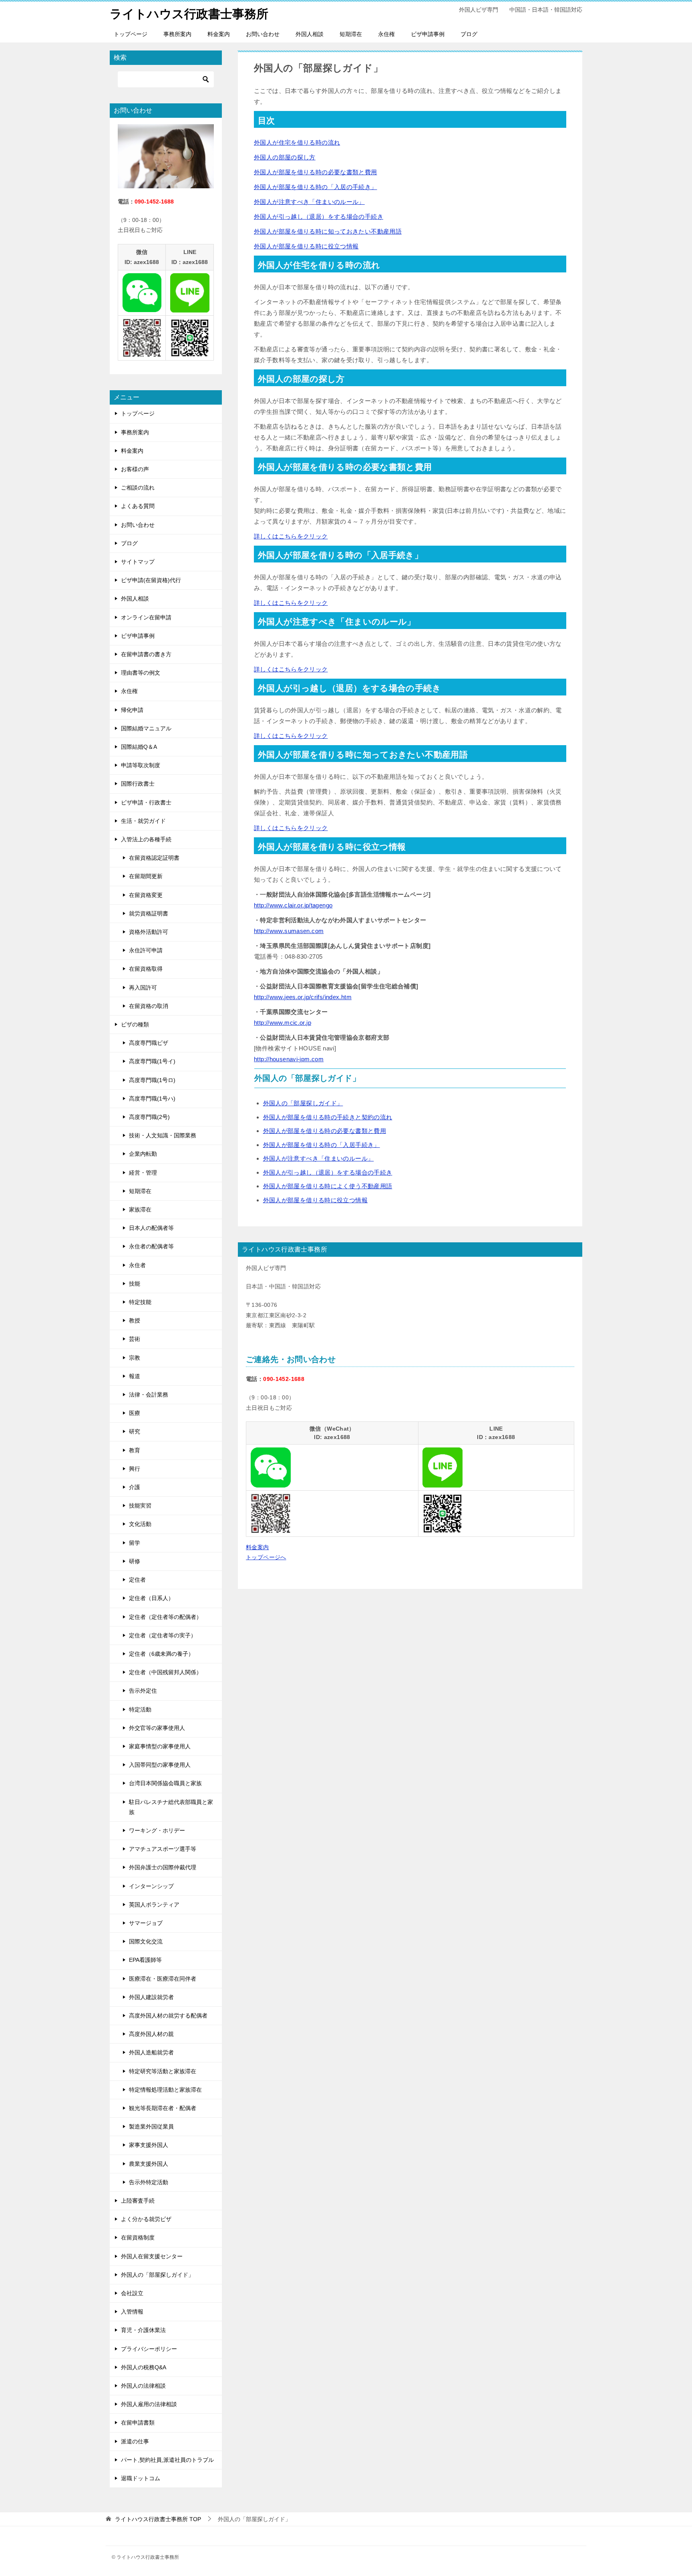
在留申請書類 (138, 2423)
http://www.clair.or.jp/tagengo (293, 905)
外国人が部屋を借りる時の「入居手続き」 (322, 1145)
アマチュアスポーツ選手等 (163, 1849)
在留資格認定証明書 (154, 858)
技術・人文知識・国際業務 (163, 1135)
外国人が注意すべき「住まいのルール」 (309, 202)
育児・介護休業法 (143, 2330)
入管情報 (132, 2312)
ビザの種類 (135, 1024)
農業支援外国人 (149, 2164)
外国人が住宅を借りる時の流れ (297, 142)
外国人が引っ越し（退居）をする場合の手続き (319, 217)
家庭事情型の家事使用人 (160, 1746)
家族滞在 (140, 1209)
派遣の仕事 (135, 2441)
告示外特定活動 (149, 2182)
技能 (135, 1284)
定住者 (137, 1580)
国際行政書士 (138, 784)
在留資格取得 (146, 969)
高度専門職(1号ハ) (152, 1099)
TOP (158, 2519)
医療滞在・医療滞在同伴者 (163, 1979)
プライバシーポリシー (149, 2349)
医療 (135, 1413)
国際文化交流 (146, 1941)
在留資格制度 (138, 2237)
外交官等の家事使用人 (157, 1728)
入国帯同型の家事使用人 (160, 1765)
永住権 (386, 34)
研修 (135, 1561)
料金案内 (219, 34)
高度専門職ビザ (149, 1043)
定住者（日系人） (151, 1598)
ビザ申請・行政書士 (146, 802)
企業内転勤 (143, 1154)
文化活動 (140, 1524)
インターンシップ (151, 1886)
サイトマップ (138, 562)
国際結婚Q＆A (139, 747)
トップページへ (266, 1557)
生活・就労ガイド (143, 821)
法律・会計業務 (149, 1395)
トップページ (131, 34)
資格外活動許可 (149, 932)
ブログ (469, 34)
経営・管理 (143, 1173)
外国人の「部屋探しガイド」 (303, 1103)
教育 (135, 1450)
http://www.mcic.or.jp (283, 1023)
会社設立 (132, 2293)
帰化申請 (132, 710)
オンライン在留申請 (146, 617)
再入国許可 (143, 988)
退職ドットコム (141, 2478)
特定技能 (140, 1302)
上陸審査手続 (138, 2201)
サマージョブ (146, 1923)
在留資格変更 (146, 895)
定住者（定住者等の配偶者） (165, 1617)
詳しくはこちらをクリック (291, 536)
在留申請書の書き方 (146, 654)
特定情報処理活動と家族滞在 (165, 2090)
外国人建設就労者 (151, 1997)
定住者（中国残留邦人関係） (165, 1672)
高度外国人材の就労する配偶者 (168, 2016)
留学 (135, 1543)
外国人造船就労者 (151, 2052)
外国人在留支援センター (152, 2256)
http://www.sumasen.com (289, 931)
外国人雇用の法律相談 (149, 2404)
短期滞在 (351, 34)
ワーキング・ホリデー (157, 1830)
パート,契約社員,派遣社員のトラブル (167, 2460)
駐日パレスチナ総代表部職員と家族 (171, 1807)
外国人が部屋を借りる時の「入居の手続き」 (316, 187)
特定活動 (140, 1709)
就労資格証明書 (149, 913)
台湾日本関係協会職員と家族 (165, 1783)
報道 (135, 1376)
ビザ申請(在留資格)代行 (151, 580)
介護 (135, 1487)
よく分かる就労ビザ (146, 2219)
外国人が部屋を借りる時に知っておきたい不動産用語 (328, 231)
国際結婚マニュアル (146, 728)
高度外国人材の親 (151, 2034)
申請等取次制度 (141, 765)
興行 (135, 1469)
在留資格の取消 (149, 1006)
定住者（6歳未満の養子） (161, 1654)
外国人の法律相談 (143, 2386)
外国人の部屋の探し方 (285, 157)
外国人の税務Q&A (144, 2367)
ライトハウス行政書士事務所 (189, 14)
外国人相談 (310, 34)
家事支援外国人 (149, 2145)
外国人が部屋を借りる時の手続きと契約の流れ (328, 1117)
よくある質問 (138, 506)
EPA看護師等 (145, 1960)
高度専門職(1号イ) (152, 1061)
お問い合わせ (263, 34)
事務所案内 (177, 34)
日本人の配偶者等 (151, 1228)
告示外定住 (143, 1691)
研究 (135, 1431)
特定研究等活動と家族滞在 (163, 2071)
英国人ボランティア (154, 1905)
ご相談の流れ (138, 488)
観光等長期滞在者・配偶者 (163, 2108)
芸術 (135, 1339)
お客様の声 (135, 469)
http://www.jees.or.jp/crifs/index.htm (303, 997)
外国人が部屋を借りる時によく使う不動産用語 (328, 1186)
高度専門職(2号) (149, 1117)
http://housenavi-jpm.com (289, 1059)
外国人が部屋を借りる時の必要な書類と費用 (316, 172)
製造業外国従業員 (151, 2127)
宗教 (135, 1358)
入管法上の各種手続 (146, 839)
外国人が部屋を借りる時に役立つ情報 (306, 246)
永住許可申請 (146, 950)
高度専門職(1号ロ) (152, 1080)
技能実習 (140, 1506)
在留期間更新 (146, 876)
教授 (135, 1320)
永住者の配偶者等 (151, 1246)
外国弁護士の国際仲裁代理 (163, 1867)
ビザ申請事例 (428, 34)
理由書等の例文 (141, 673)
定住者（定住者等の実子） (163, 1635)
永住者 (137, 1265)
